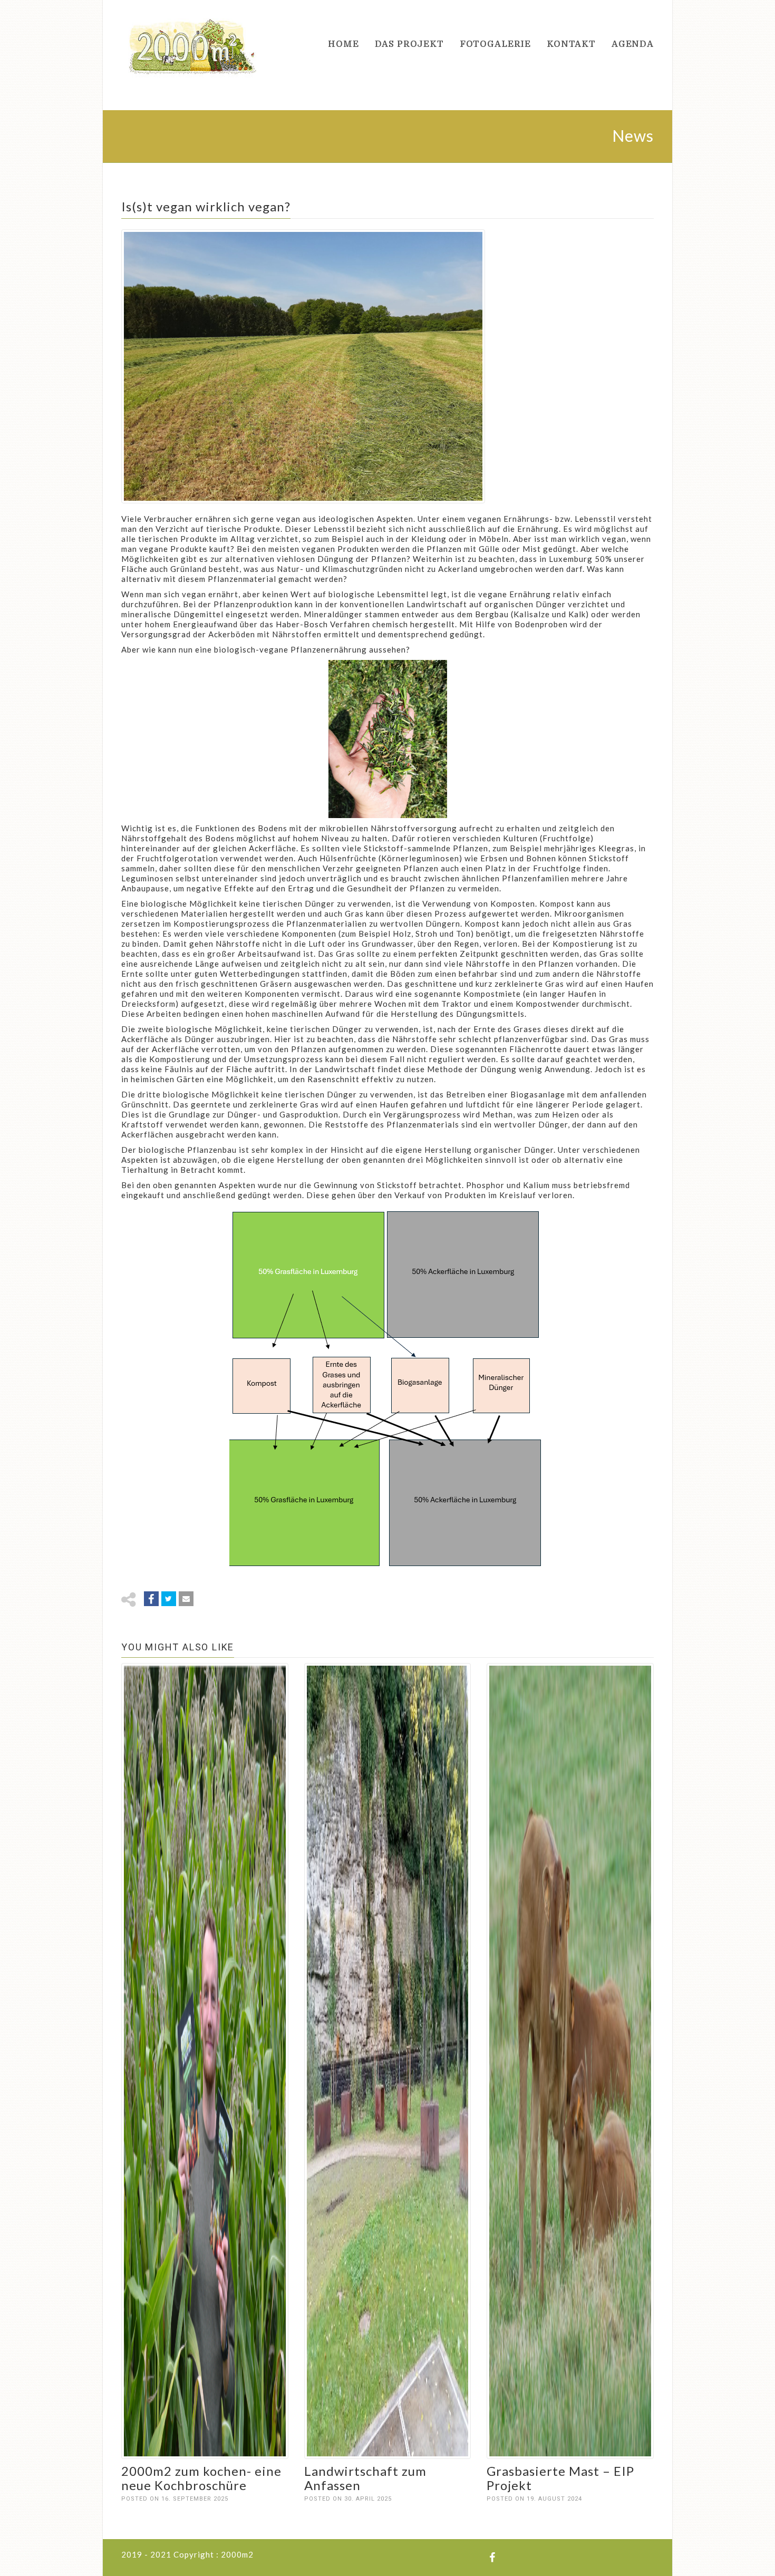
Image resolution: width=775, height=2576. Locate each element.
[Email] (186, 1599)
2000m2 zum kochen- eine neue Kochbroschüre (201, 2478)
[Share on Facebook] (151, 1599)
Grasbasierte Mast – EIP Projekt (560, 2478)
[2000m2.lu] (192, 45)
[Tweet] (169, 1599)
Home (343, 44)
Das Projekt (409, 44)
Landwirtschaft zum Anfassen (365, 2478)
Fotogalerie (495, 44)
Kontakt (571, 44)
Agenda (633, 44)
